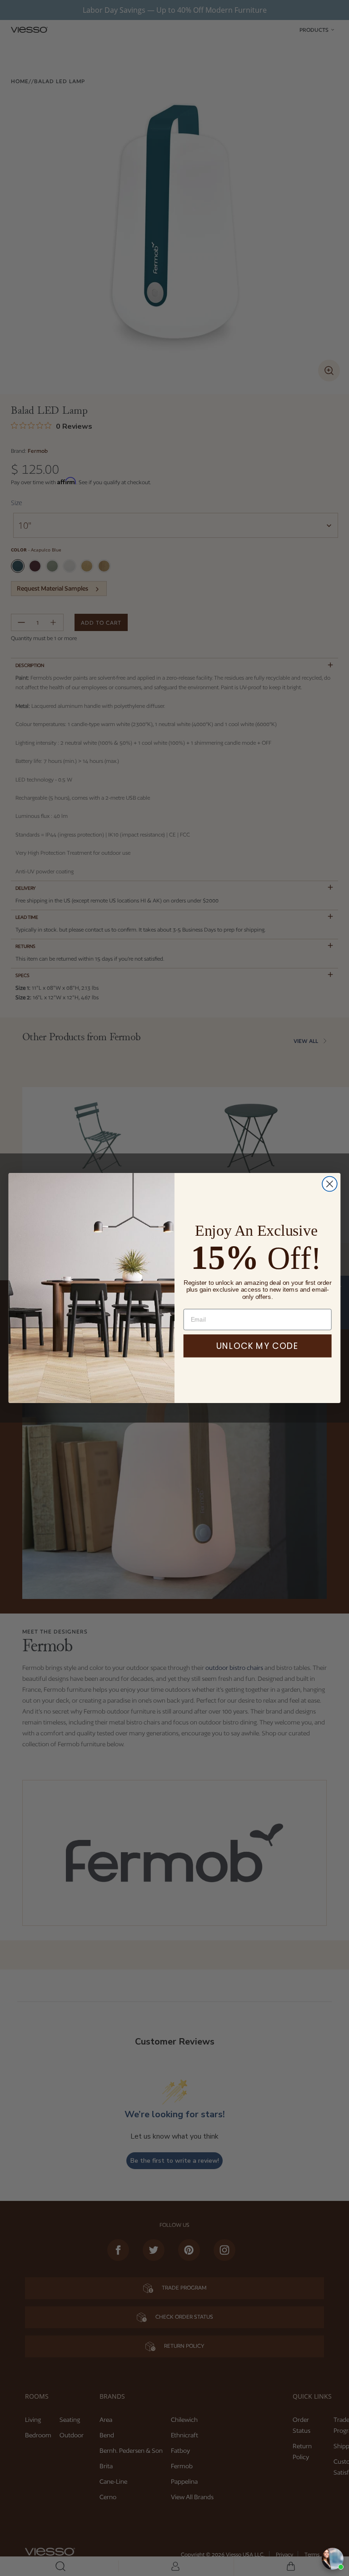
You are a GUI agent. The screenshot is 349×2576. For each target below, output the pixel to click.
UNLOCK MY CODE (257, 1346)
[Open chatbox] (333, 2559)
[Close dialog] (330, 1184)
